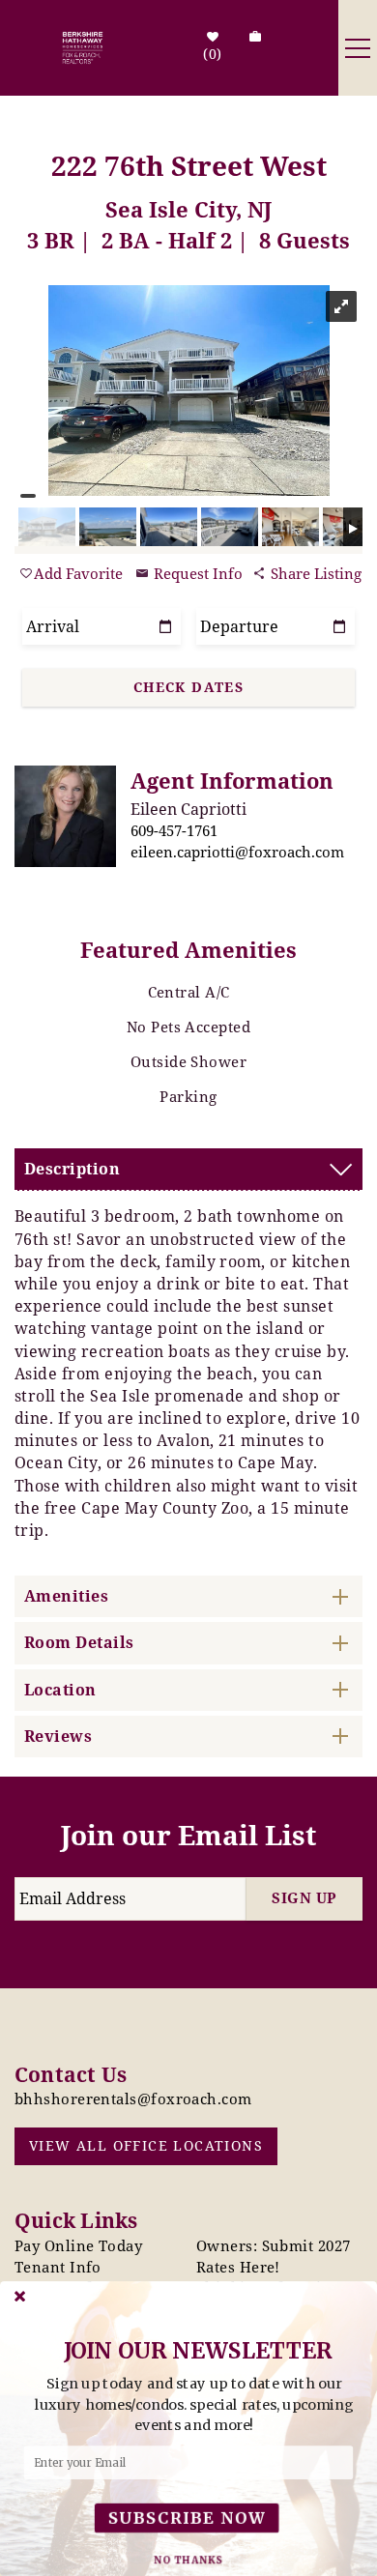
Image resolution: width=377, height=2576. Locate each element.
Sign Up (304, 1897)
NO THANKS (189, 2560)
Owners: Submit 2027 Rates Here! (274, 2256)
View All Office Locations (146, 2145)
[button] (194, 2405)
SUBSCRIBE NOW (187, 2518)
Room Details (79, 1642)
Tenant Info (58, 2267)
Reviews (58, 1736)
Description (72, 1169)
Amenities (66, 1596)
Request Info (196, 573)
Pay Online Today (78, 2245)
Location (60, 1690)
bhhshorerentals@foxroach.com (133, 2098)
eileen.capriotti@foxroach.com (237, 852)
